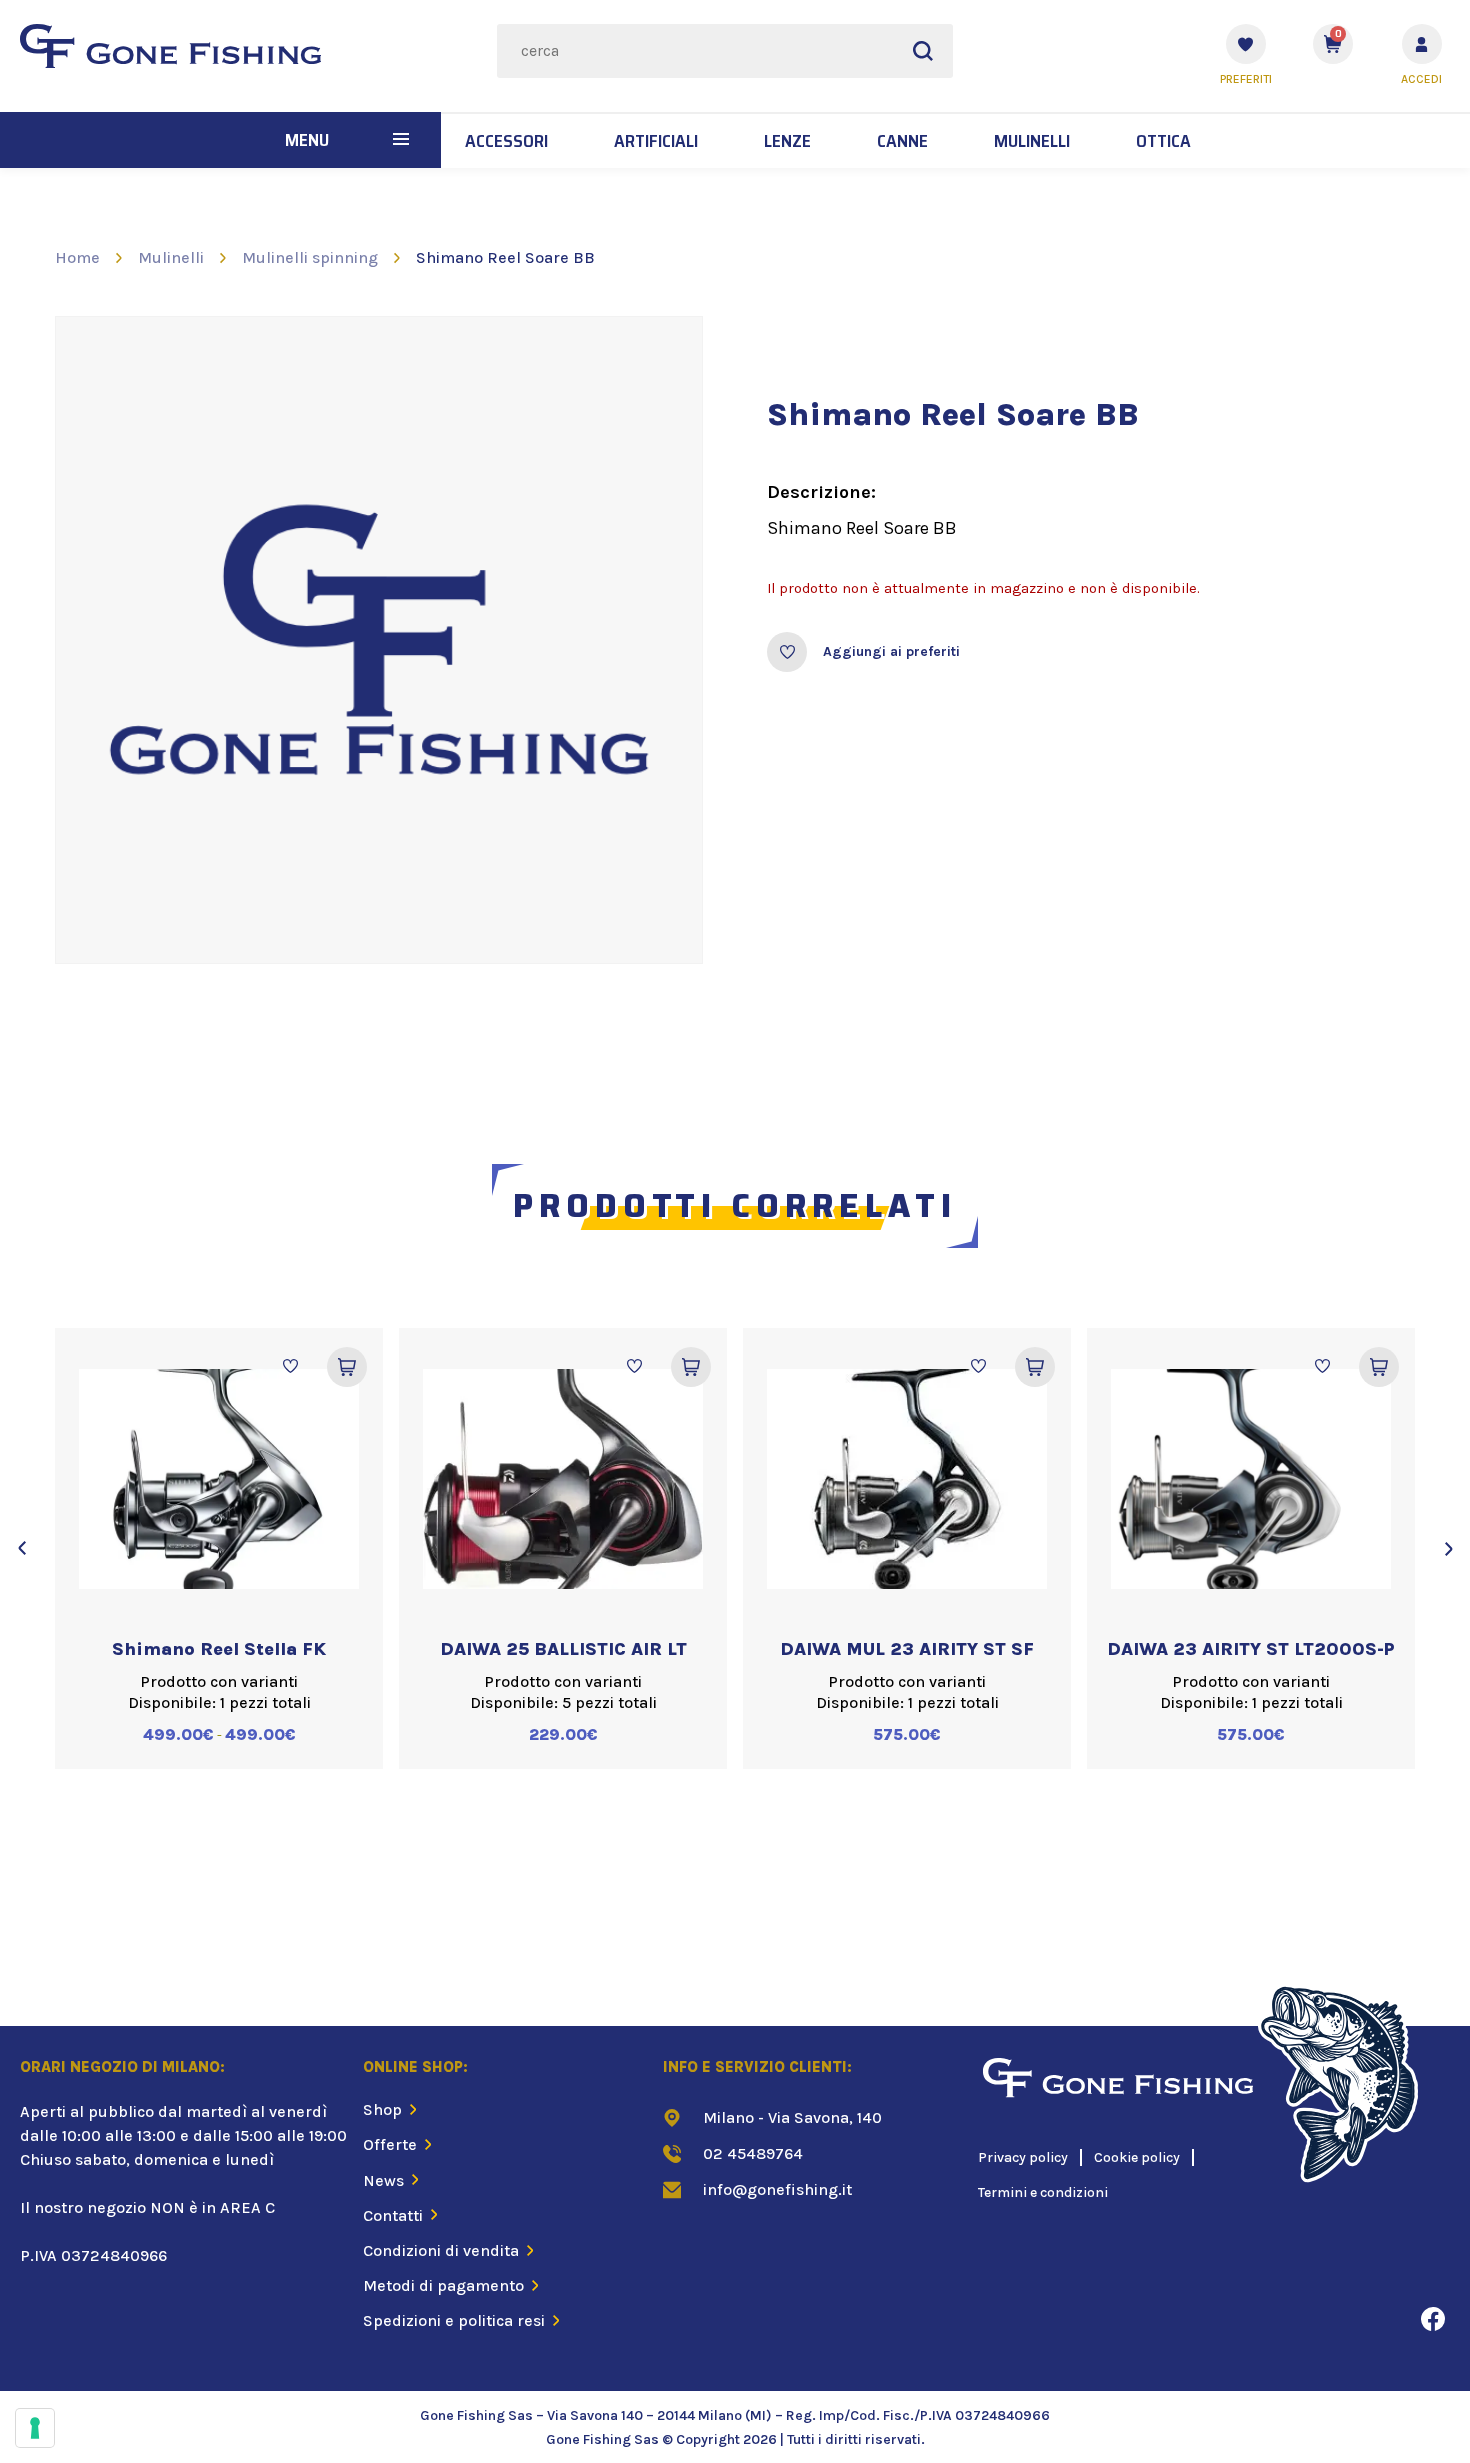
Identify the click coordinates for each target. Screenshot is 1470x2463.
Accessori (506, 141)
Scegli (347, 1367)
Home (77, 257)
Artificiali (656, 141)
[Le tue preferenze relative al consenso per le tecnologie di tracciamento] (35, 2428)
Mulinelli (1032, 141)
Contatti (393, 2215)
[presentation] (21, 1548)
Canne (902, 141)
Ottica (1163, 141)
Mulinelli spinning (310, 257)
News (383, 2180)
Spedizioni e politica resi (454, 2320)
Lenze (787, 141)
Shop (382, 2109)
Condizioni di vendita (441, 2250)
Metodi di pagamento (443, 2285)
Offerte (390, 2144)
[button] (401, 140)
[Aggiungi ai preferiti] (787, 652)
